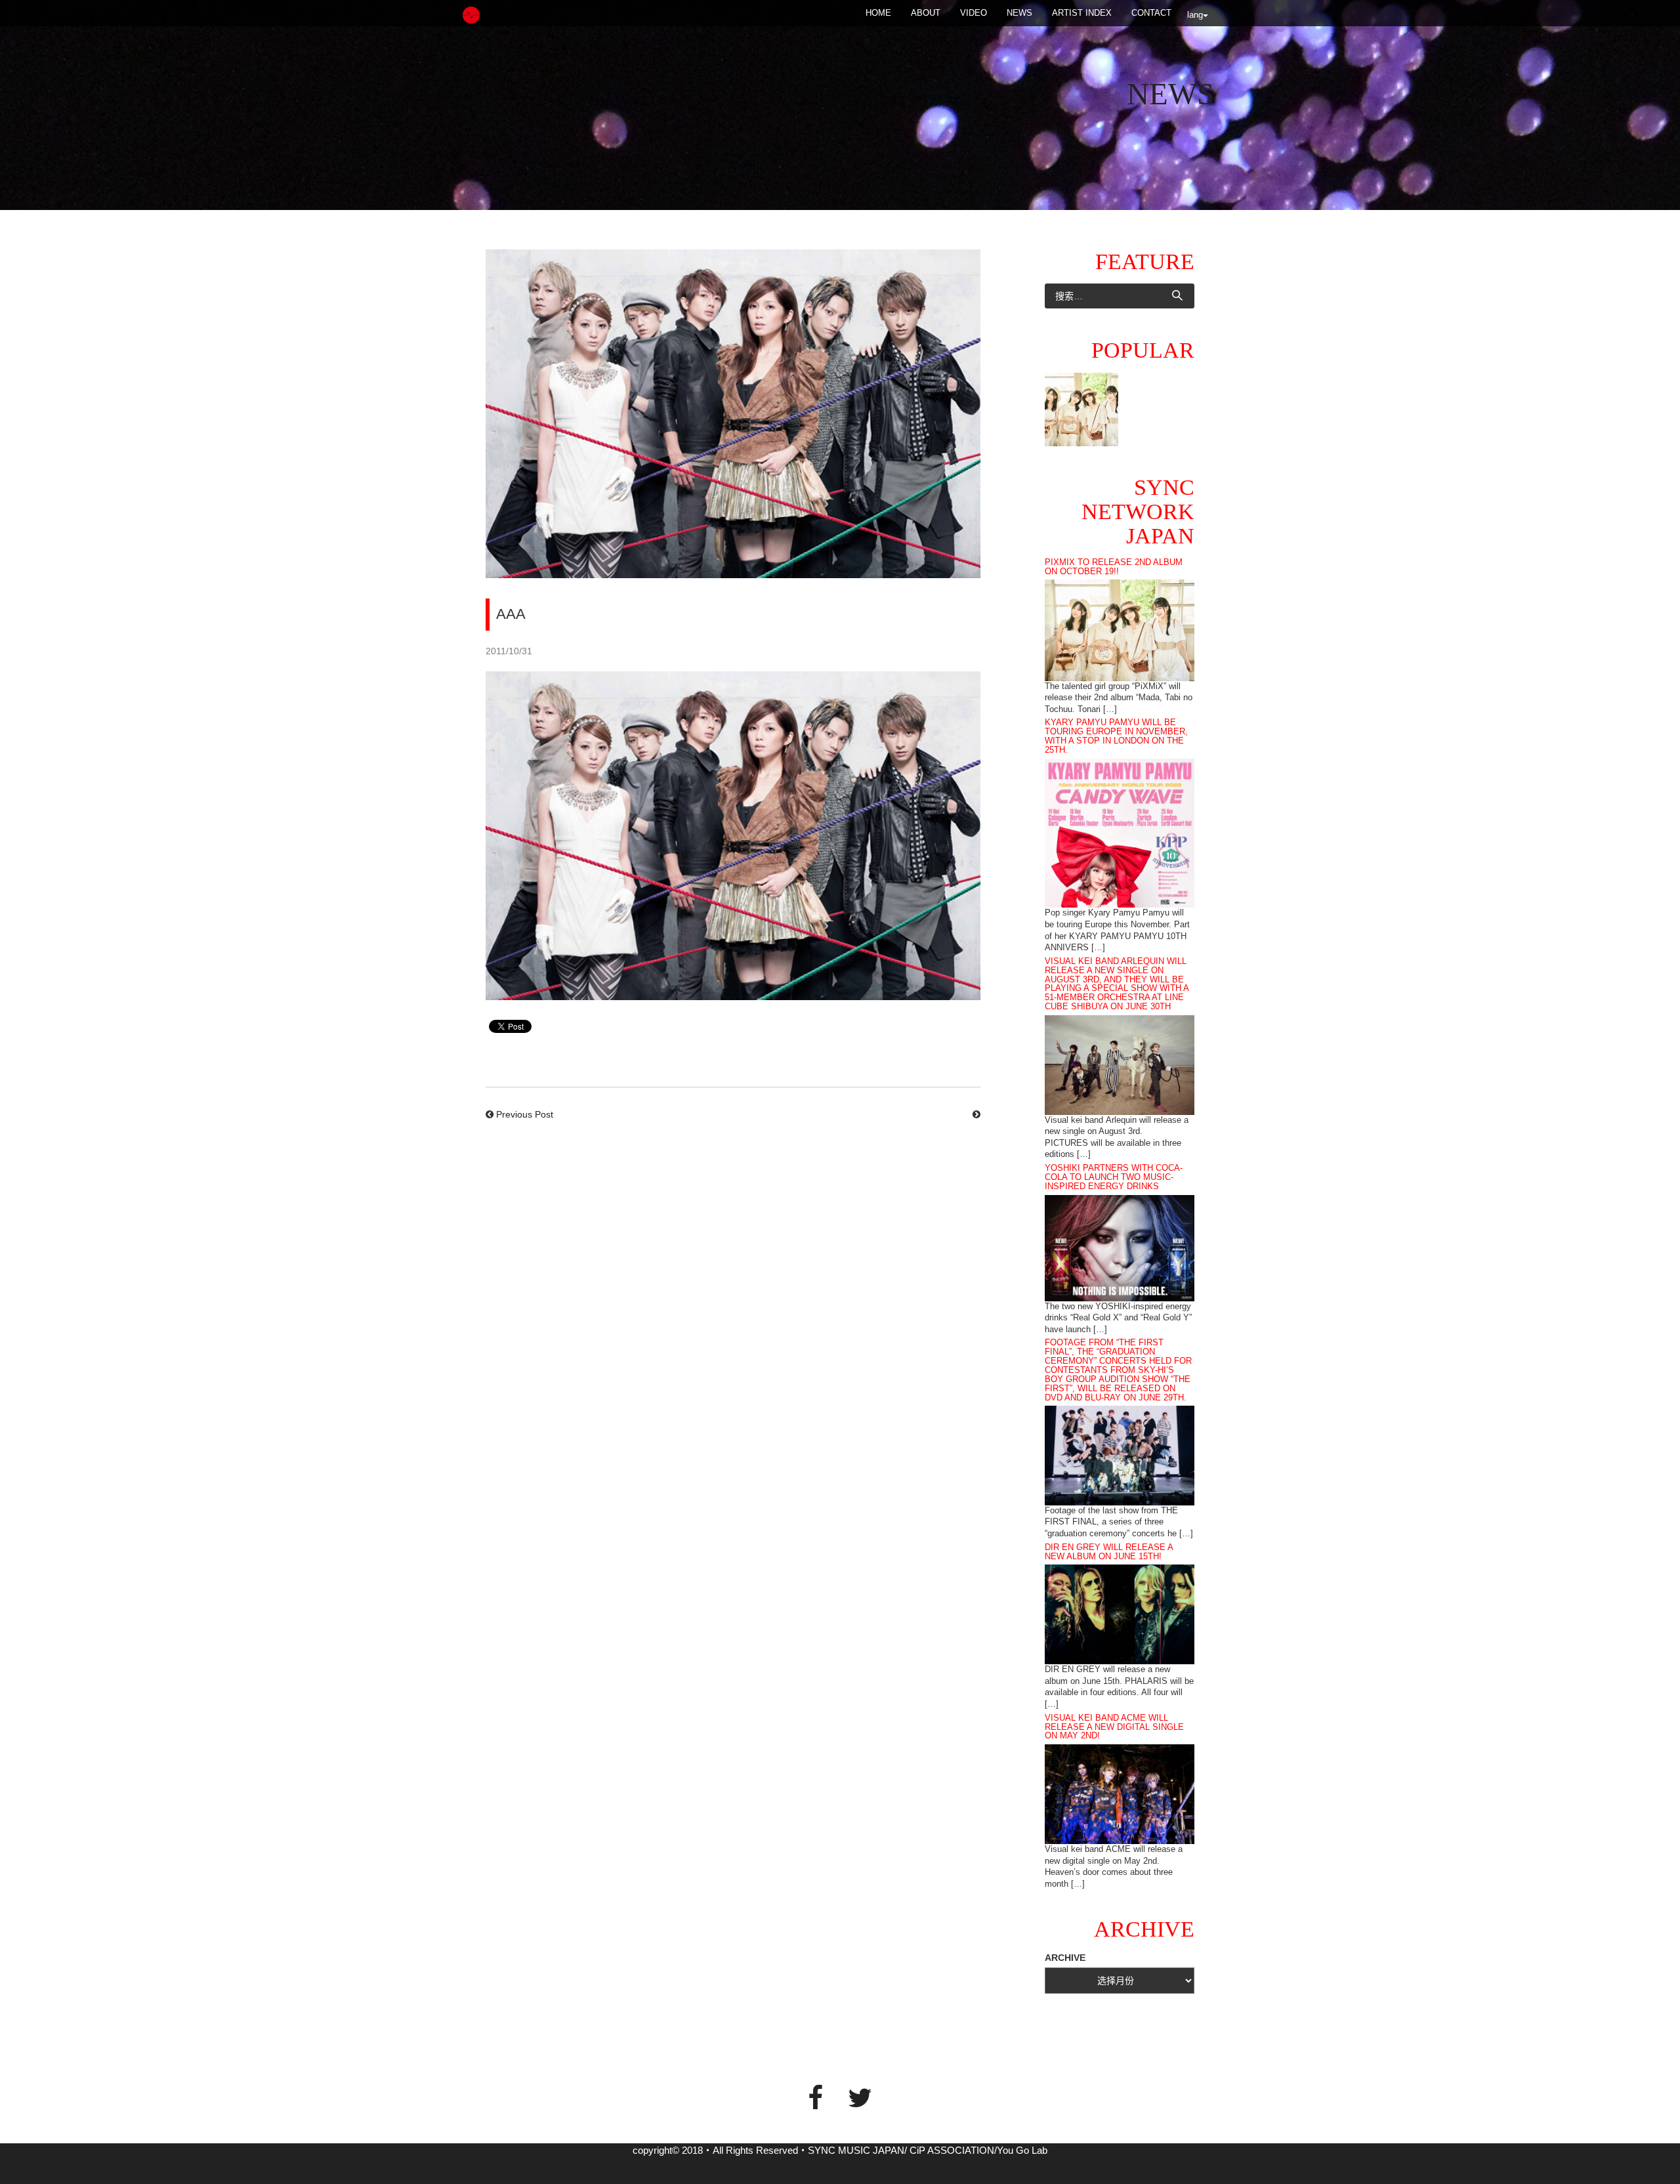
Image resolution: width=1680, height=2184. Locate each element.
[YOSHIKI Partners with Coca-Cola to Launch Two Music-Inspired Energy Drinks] (1120, 1247)
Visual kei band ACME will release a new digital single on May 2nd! (1114, 1727)
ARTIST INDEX (1082, 13)
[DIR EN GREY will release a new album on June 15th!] (1120, 1614)
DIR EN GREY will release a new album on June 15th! (1109, 1552)
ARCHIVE (1065, 1958)
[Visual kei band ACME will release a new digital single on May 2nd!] (1120, 1794)
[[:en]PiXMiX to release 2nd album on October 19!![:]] (1081, 409)
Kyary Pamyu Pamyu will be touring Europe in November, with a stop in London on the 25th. (1116, 736)
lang (1195, 15)
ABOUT (926, 13)
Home (878, 13)
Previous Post (525, 1114)
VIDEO (974, 13)
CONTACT (1151, 13)
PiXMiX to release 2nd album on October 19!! (1114, 567)
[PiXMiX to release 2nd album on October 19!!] (1120, 629)
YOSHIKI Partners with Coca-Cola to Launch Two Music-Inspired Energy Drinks (1114, 1177)
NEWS (1019, 13)
